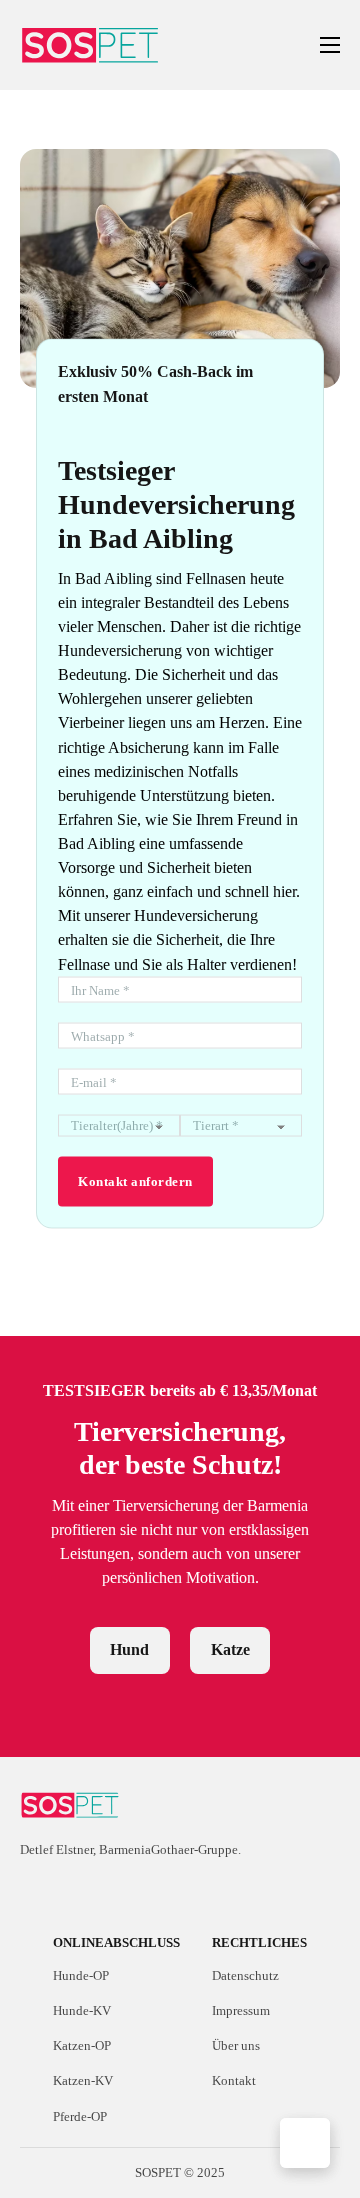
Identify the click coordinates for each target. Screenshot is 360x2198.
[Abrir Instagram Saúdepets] (66, 1891)
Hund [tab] (129, 1649)
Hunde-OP (81, 1975)
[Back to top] (305, 2143)
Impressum (241, 2010)
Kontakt (234, 2080)
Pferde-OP (80, 2116)
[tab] (130, 1650)
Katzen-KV (83, 2080)
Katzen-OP (82, 2045)
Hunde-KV (82, 2010)
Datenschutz (245, 1975)
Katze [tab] (230, 1649)
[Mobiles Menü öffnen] (330, 45)
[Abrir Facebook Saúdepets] (31, 1891)
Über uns (236, 2045)
